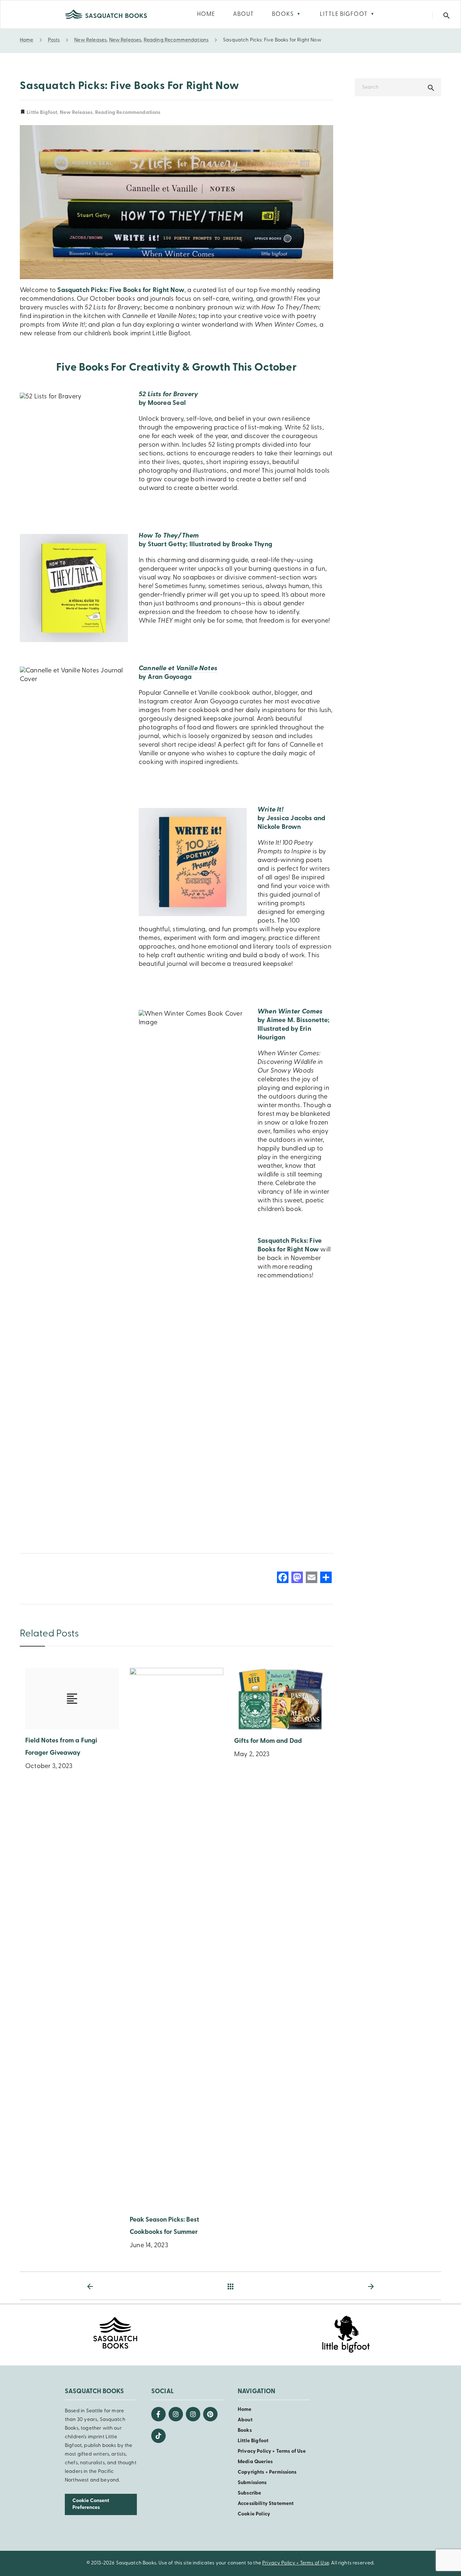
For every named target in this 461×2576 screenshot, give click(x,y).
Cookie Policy (254, 2514)
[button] (447, 16)
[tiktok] (158, 2436)
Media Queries (255, 2462)
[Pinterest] (210, 2414)
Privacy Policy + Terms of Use (272, 2451)
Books (245, 2431)
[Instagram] (176, 2414)
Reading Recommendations (128, 113)
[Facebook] (283, 1579)
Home (245, 2410)
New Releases (76, 113)
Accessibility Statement (266, 2504)
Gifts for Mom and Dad (268, 1741)
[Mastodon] (297, 1579)
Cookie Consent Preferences (91, 2504)
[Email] (312, 1579)
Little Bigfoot (41, 113)
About (245, 2420)
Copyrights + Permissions (267, 2472)
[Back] (230, 2286)
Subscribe (249, 2493)
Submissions (252, 2483)
